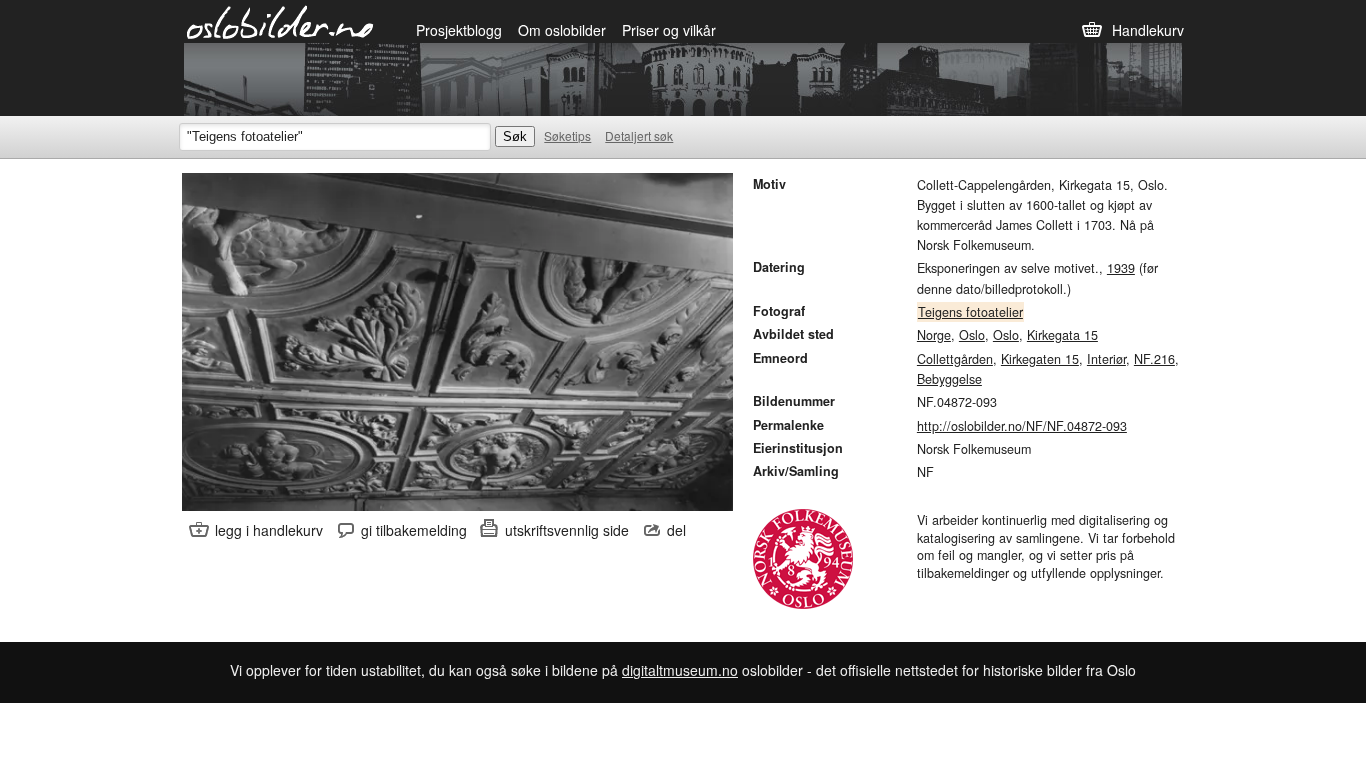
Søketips (567, 135)
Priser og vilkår (669, 30)
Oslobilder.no (280, 21)
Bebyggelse (949, 379)
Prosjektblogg (459, 30)
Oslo (972, 335)
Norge (934, 335)
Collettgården (955, 359)
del (676, 530)
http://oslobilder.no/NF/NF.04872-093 (1022, 426)
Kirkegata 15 (1062, 335)
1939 (1121, 268)
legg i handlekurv (269, 530)
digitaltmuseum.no (680, 670)
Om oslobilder (562, 30)
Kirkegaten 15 (1040, 359)
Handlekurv (1148, 30)
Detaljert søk (639, 135)
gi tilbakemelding (414, 530)
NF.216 (1154, 359)
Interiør (1106, 359)
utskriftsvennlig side (567, 530)
